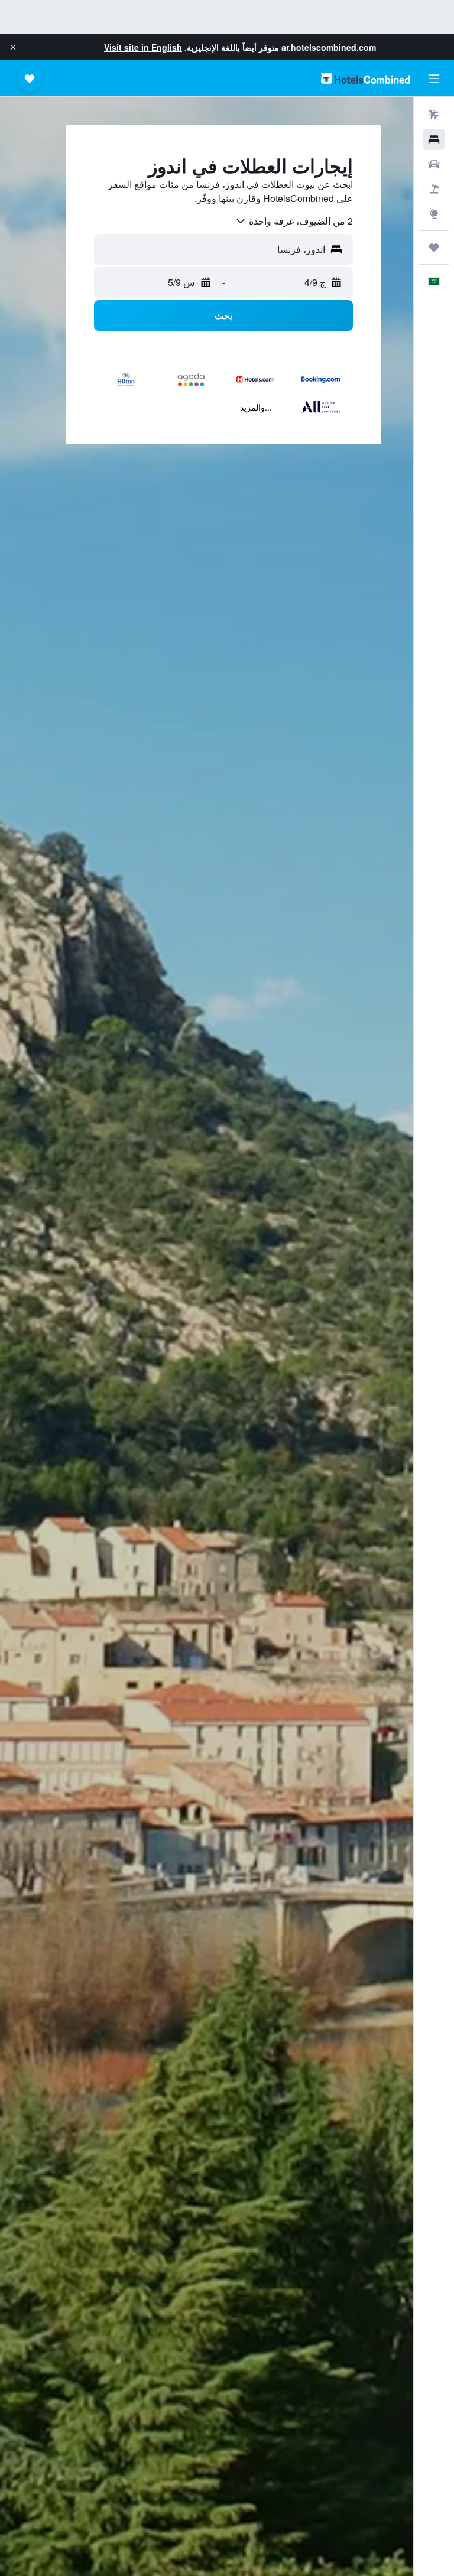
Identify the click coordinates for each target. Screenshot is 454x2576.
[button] (13, 47)
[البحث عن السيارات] (434, 164)
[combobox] (294, 221)
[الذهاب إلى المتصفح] (434, 214)
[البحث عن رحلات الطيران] (434, 115)
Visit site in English (143, 47)
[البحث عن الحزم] (434, 189)
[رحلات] (434, 248)
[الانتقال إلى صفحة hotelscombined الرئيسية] (365, 78)
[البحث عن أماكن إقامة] (434, 139)
